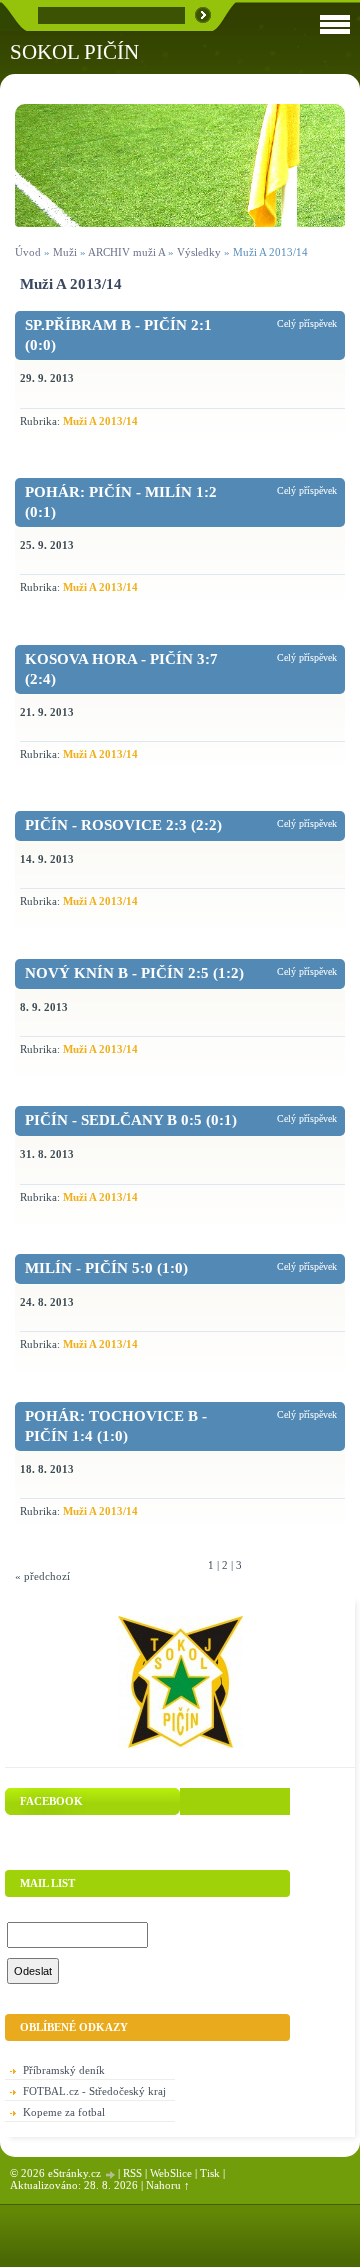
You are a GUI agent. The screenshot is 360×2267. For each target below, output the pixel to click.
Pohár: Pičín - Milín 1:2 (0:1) (121, 502)
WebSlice (171, 2173)
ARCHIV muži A (126, 252)
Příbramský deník (64, 2070)
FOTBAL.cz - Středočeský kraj (94, 2091)
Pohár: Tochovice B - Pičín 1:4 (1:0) (116, 1426)
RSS (132, 2173)
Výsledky (199, 252)
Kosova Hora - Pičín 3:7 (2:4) (121, 669)
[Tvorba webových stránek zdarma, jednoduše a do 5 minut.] (111, 2174)
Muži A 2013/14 (100, 421)
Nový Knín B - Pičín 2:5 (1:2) (134, 973)
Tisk (210, 2173)
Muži (66, 252)
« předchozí (42, 1576)
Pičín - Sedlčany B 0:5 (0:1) (131, 1120)
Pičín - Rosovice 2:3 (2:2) (123, 825)
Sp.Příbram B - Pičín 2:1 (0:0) (118, 335)
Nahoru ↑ (168, 2185)
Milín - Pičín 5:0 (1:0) (106, 1268)
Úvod (28, 252)
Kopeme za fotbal (64, 2112)
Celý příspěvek (307, 323)
